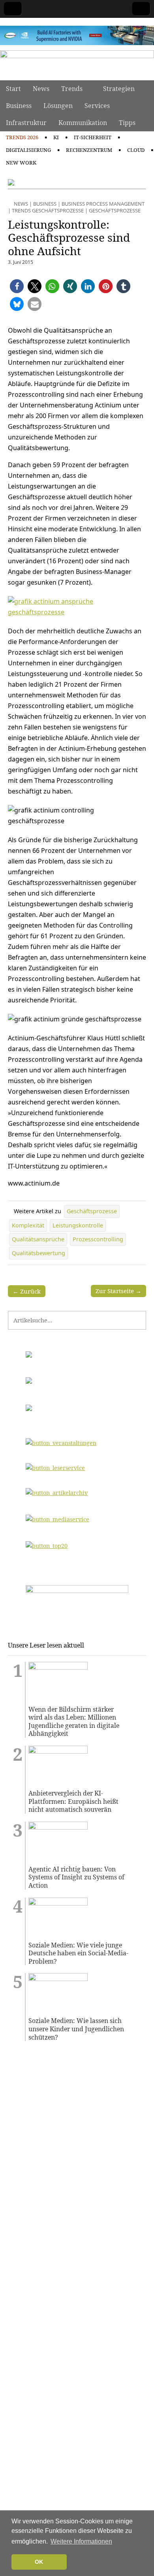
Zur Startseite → (118, 1291)
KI (56, 137)
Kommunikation (83, 123)
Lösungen (58, 106)
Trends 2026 (22, 137)
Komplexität (28, 1225)
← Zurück (27, 1291)
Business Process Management (103, 204)
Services (97, 106)
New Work (21, 163)
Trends (72, 89)
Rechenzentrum (89, 150)
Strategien (119, 89)
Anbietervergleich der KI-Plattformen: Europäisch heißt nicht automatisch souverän (73, 1801)
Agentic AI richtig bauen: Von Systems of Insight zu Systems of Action (76, 1877)
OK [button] (39, 2562)
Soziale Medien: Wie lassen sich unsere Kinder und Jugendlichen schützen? (76, 2029)
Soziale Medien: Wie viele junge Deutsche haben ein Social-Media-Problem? (78, 1953)
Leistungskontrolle (78, 1225)
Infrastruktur (26, 123)
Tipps (127, 123)
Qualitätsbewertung (38, 1253)
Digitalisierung (28, 150)
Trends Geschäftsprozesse (48, 210)
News (41, 89)
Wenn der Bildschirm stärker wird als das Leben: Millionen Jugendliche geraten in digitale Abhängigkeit (74, 1722)
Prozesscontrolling (98, 1239)
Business (19, 106)
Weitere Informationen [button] (81, 2541)
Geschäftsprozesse (115, 210)
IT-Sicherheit (93, 137)
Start (13, 89)
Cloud (136, 150)
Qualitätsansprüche (38, 1239)
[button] (17, 286)
